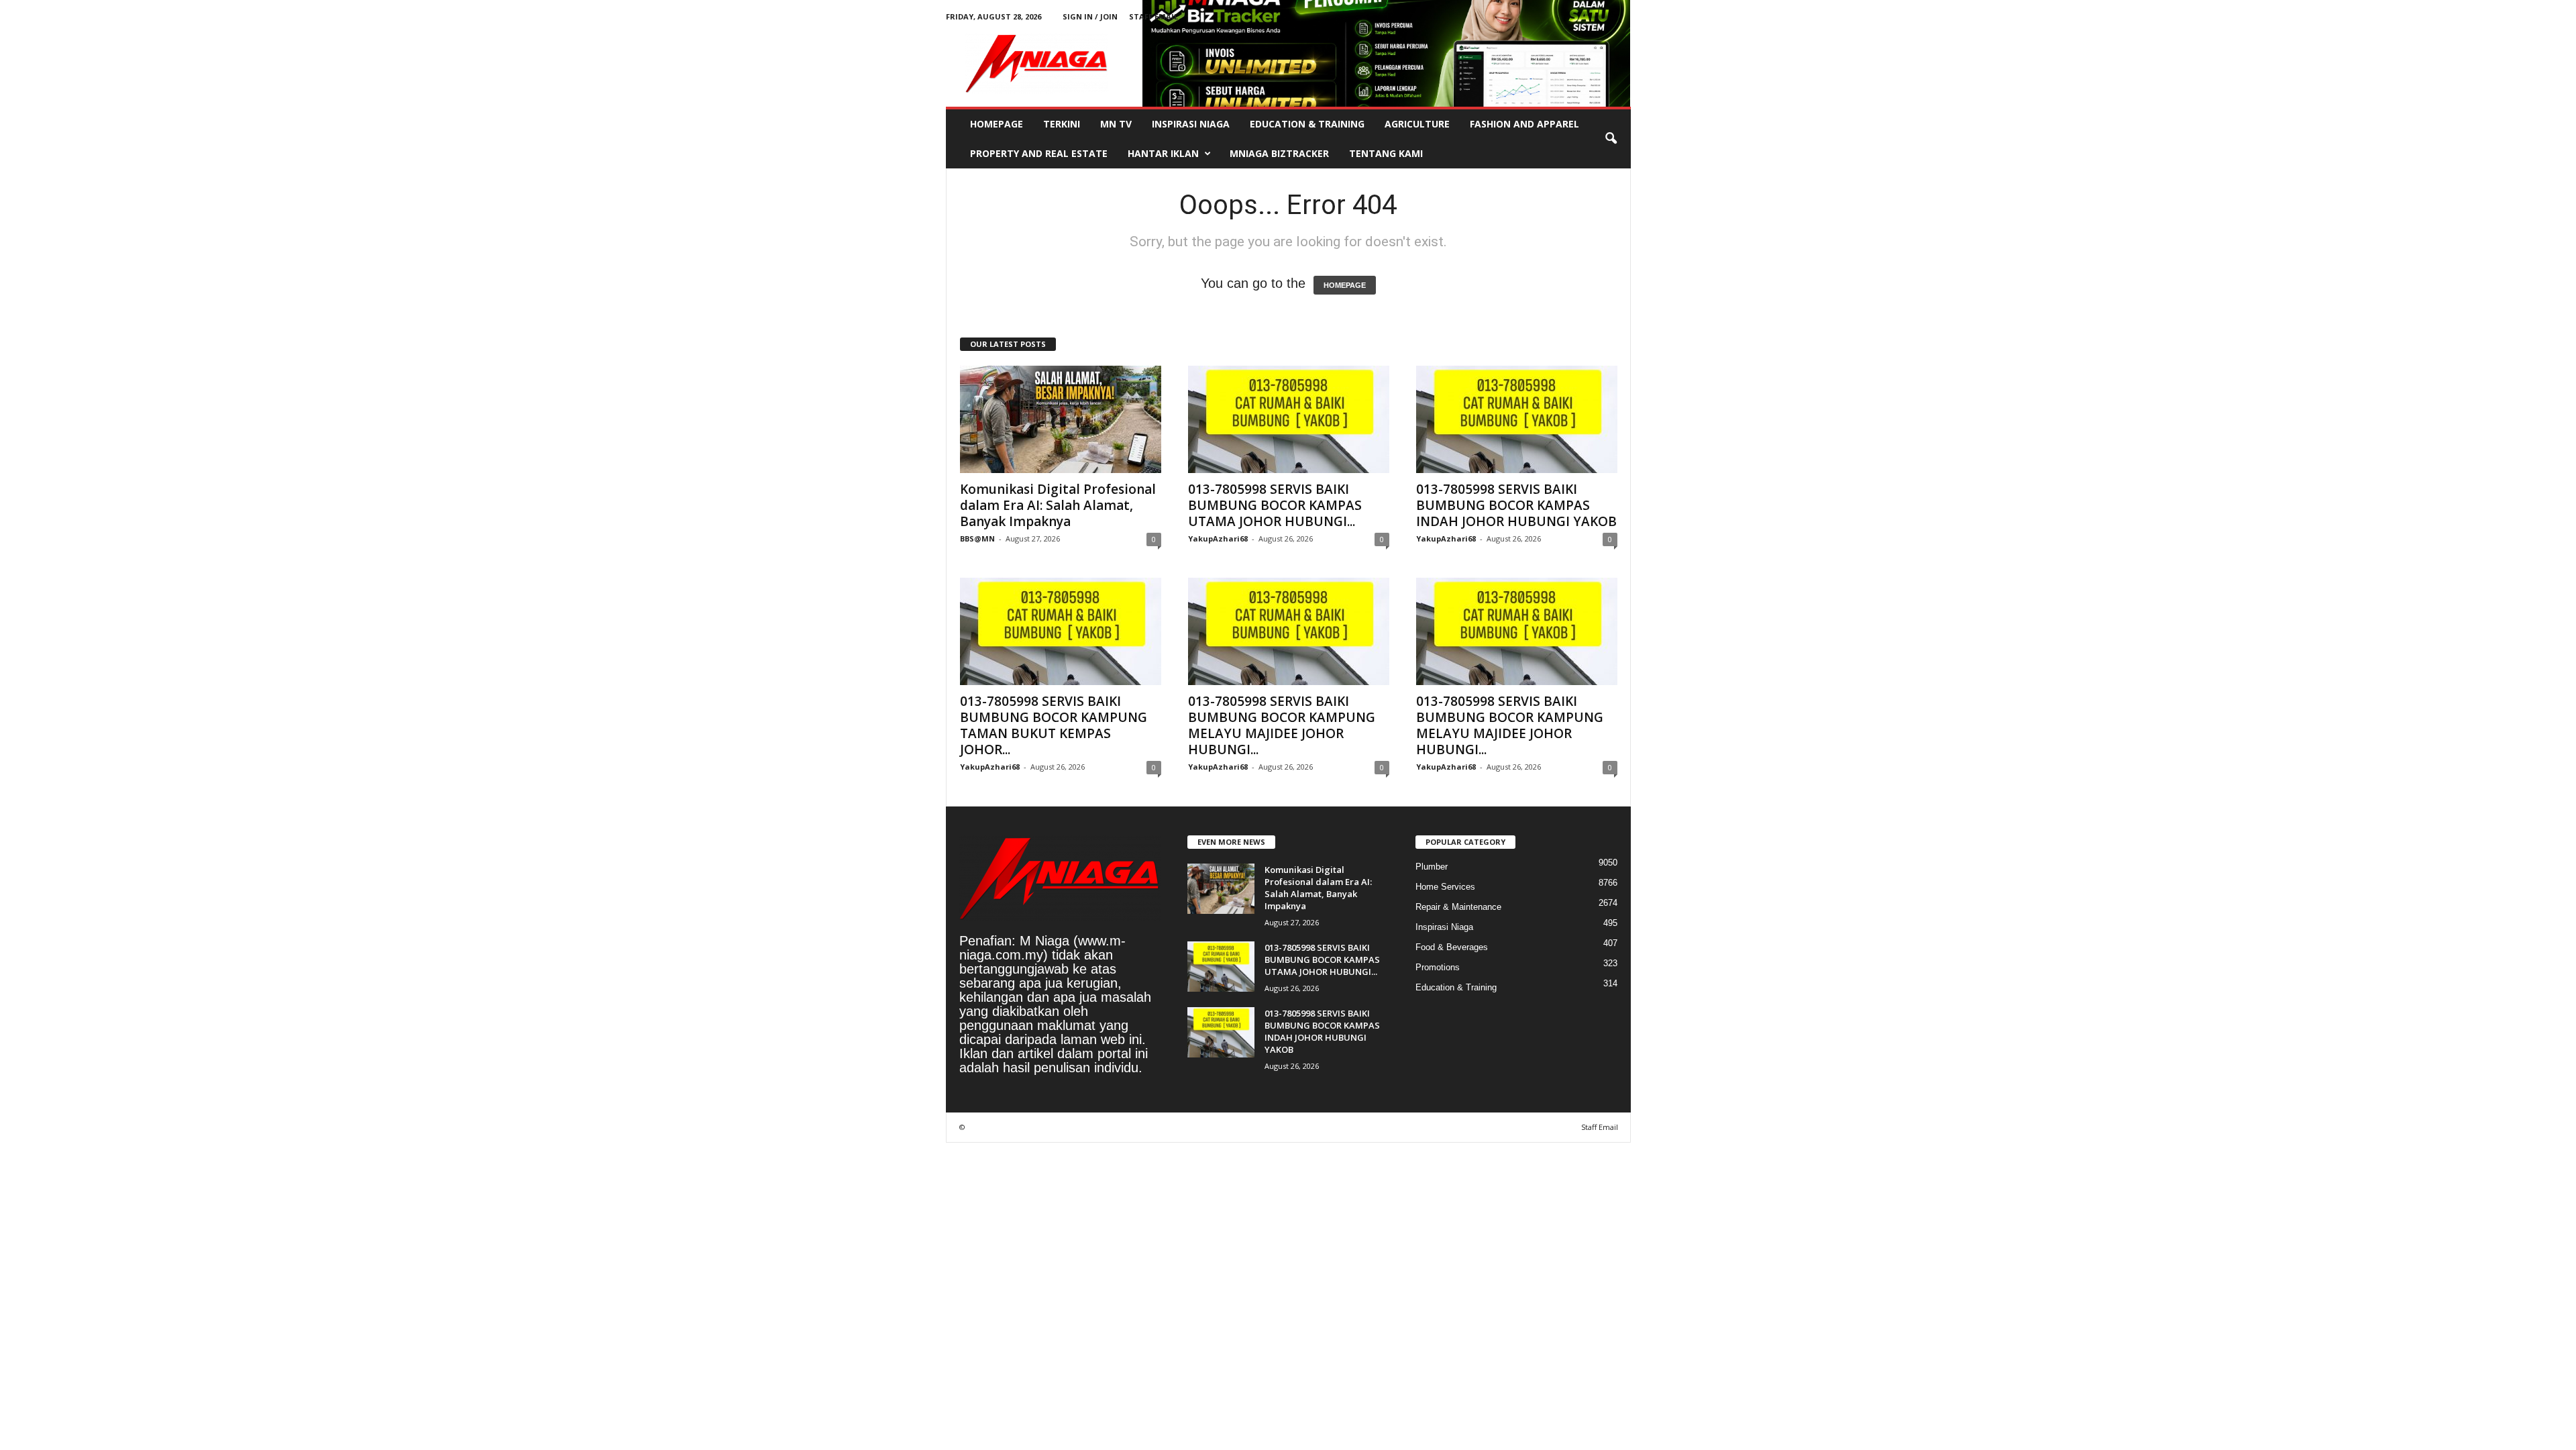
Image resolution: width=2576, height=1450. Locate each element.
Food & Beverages (1452, 947)
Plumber (1432, 867)
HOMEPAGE (1345, 285)
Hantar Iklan (1163, 153)
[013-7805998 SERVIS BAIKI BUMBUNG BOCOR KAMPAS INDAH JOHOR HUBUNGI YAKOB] (1517, 419)
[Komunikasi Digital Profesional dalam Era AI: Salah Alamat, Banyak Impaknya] (1061, 419)
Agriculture (1417, 124)
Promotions (1438, 967)
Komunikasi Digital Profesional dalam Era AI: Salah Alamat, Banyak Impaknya (1058, 505)
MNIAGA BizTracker (1279, 153)
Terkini (1062, 124)
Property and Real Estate (1039, 153)
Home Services (1445, 887)
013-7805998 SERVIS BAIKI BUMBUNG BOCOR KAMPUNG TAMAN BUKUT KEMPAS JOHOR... (1054, 725)
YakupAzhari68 (1218, 538)
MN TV (1116, 124)
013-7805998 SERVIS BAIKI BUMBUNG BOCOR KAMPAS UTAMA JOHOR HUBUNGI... (1275, 505)
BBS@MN (977, 538)
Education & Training (1307, 124)
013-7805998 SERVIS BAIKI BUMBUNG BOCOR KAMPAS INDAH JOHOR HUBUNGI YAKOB (1516, 505)
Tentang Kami (1386, 153)
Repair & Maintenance (1458, 907)
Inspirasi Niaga (1191, 124)
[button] (1611, 139)
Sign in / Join (1090, 16)
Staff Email (1153, 16)
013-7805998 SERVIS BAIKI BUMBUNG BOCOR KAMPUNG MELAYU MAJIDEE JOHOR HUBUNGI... (1282, 725)
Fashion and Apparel (1524, 124)
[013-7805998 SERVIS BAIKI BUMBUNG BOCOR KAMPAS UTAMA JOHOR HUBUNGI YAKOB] (1289, 419)
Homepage (997, 124)
